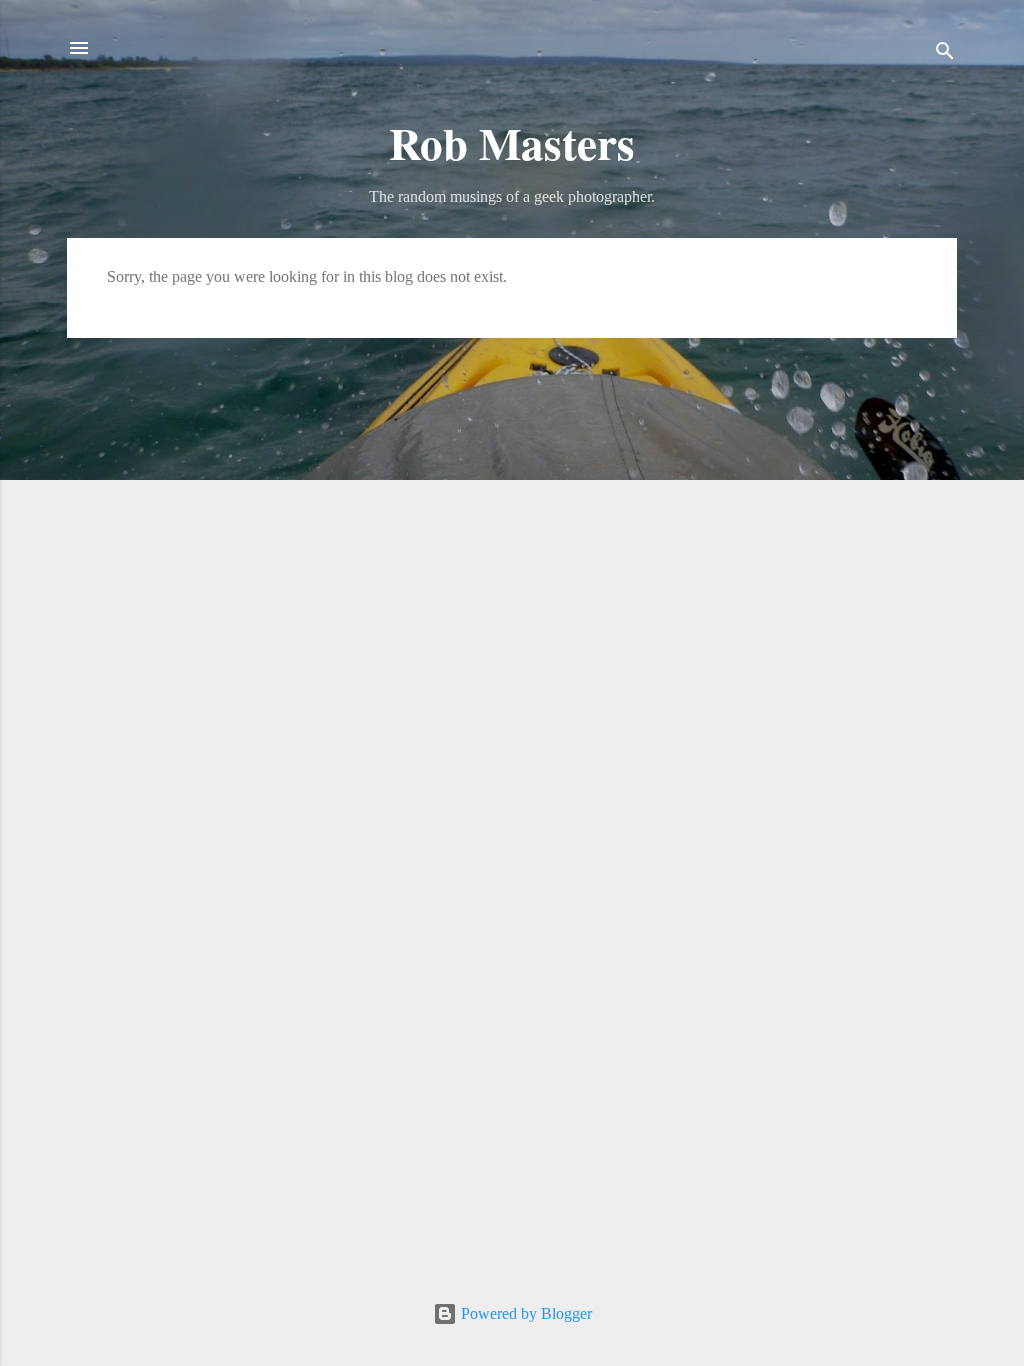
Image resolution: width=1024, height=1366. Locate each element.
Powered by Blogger (524, 1313)
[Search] (945, 54)
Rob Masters (512, 142)
